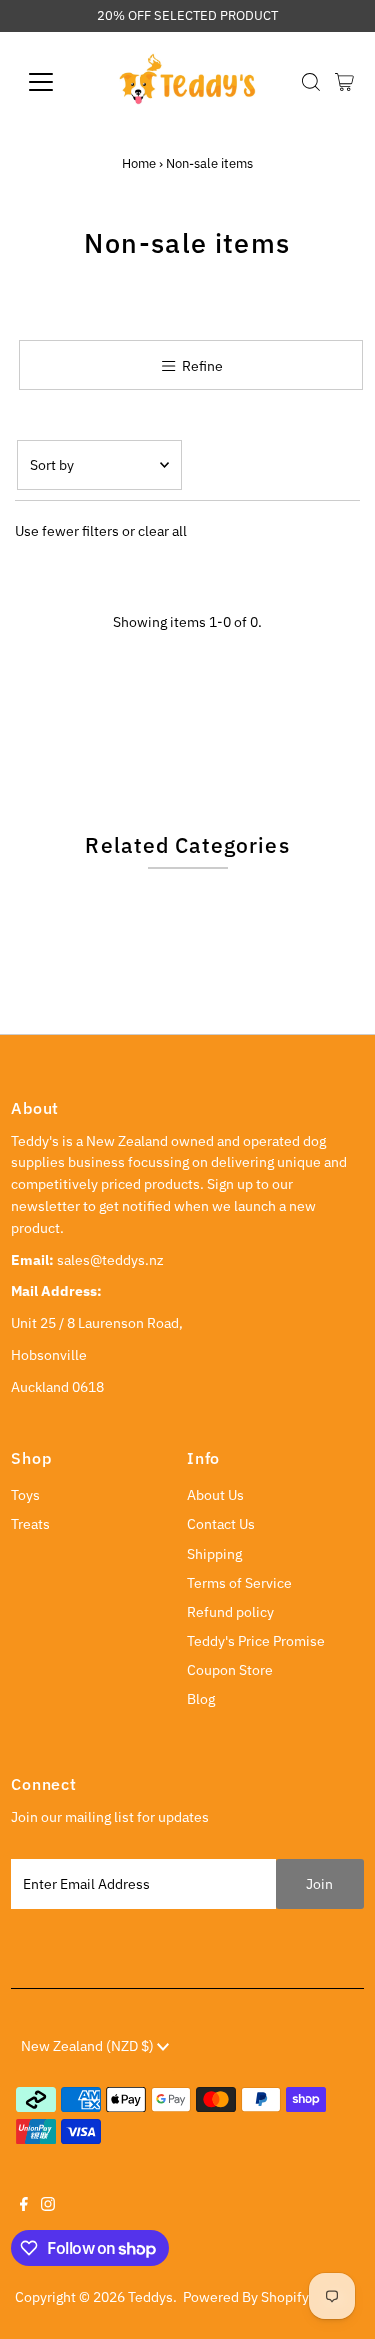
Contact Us (221, 1524)
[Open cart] (344, 82)
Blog (201, 1699)
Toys (25, 1495)
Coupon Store (230, 1670)
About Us (215, 1495)
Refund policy (230, 1612)
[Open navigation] (56, 82)
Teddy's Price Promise (256, 1641)
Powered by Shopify (246, 2297)
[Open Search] (311, 82)
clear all (162, 531)
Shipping (214, 1554)
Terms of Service (239, 1583)
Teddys (150, 2297)
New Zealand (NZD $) (89, 2046)
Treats (30, 1524)
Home (139, 163)
